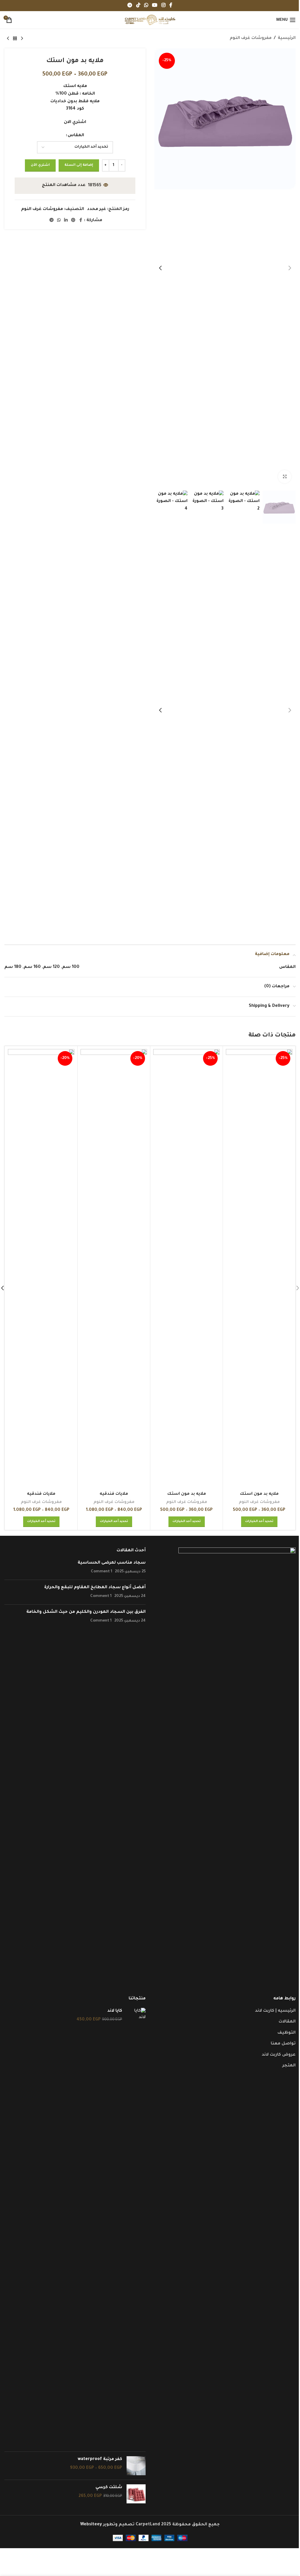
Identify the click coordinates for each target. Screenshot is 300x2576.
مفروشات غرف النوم (251, 38)
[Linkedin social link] (66, 221)
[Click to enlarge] (285, 477)
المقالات (287, 2022)
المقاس (76, 136)
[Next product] (8, 39)
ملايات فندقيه (114, 1494)
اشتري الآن (40, 165)
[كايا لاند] (136, 2227)
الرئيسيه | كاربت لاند (275, 2011)
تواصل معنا (283, 2044)
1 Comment (102, 1572)
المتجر (289, 2066)
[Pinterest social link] (73, 221)
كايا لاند (115, 2011)
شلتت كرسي (109, 2488)
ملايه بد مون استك (259, 1494)
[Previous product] (22, 39)
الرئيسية (287, 38)
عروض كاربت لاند (279, 2055)
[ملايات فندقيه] (114, 1269)
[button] (290, 268)
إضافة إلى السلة (79, 165)
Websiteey (91, 2525)
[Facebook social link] (171, 6)
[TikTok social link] (138, 6)
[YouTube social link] (155, 6)
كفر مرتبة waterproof (100, 2459)
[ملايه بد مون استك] (259, 1269)
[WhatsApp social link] (146, 6)
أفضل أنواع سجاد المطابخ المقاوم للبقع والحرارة (95, 1588)
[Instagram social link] (163, 6)
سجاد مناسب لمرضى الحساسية (112, 1563)
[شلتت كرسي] (136, 2494)
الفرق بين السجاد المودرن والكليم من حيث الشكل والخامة (86, 1612)
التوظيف (287, 2033)
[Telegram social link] (130, 6)
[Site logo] (150, 21)
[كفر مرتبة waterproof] (136, 2466)
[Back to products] (15, 39)
